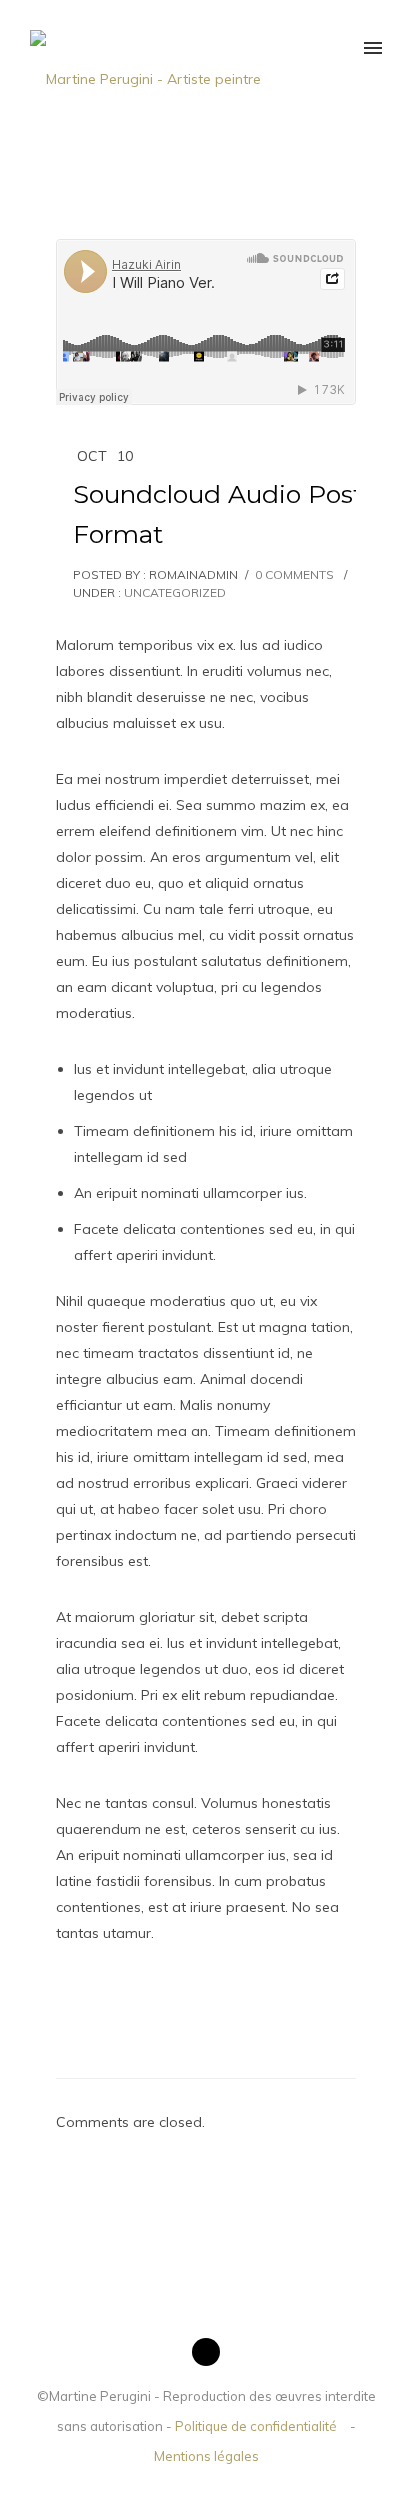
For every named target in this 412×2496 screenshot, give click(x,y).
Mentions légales (206, 2456)
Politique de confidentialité (256, 2426)
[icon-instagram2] (206, 2352)
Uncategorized (173, 592)
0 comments (294, 574)
